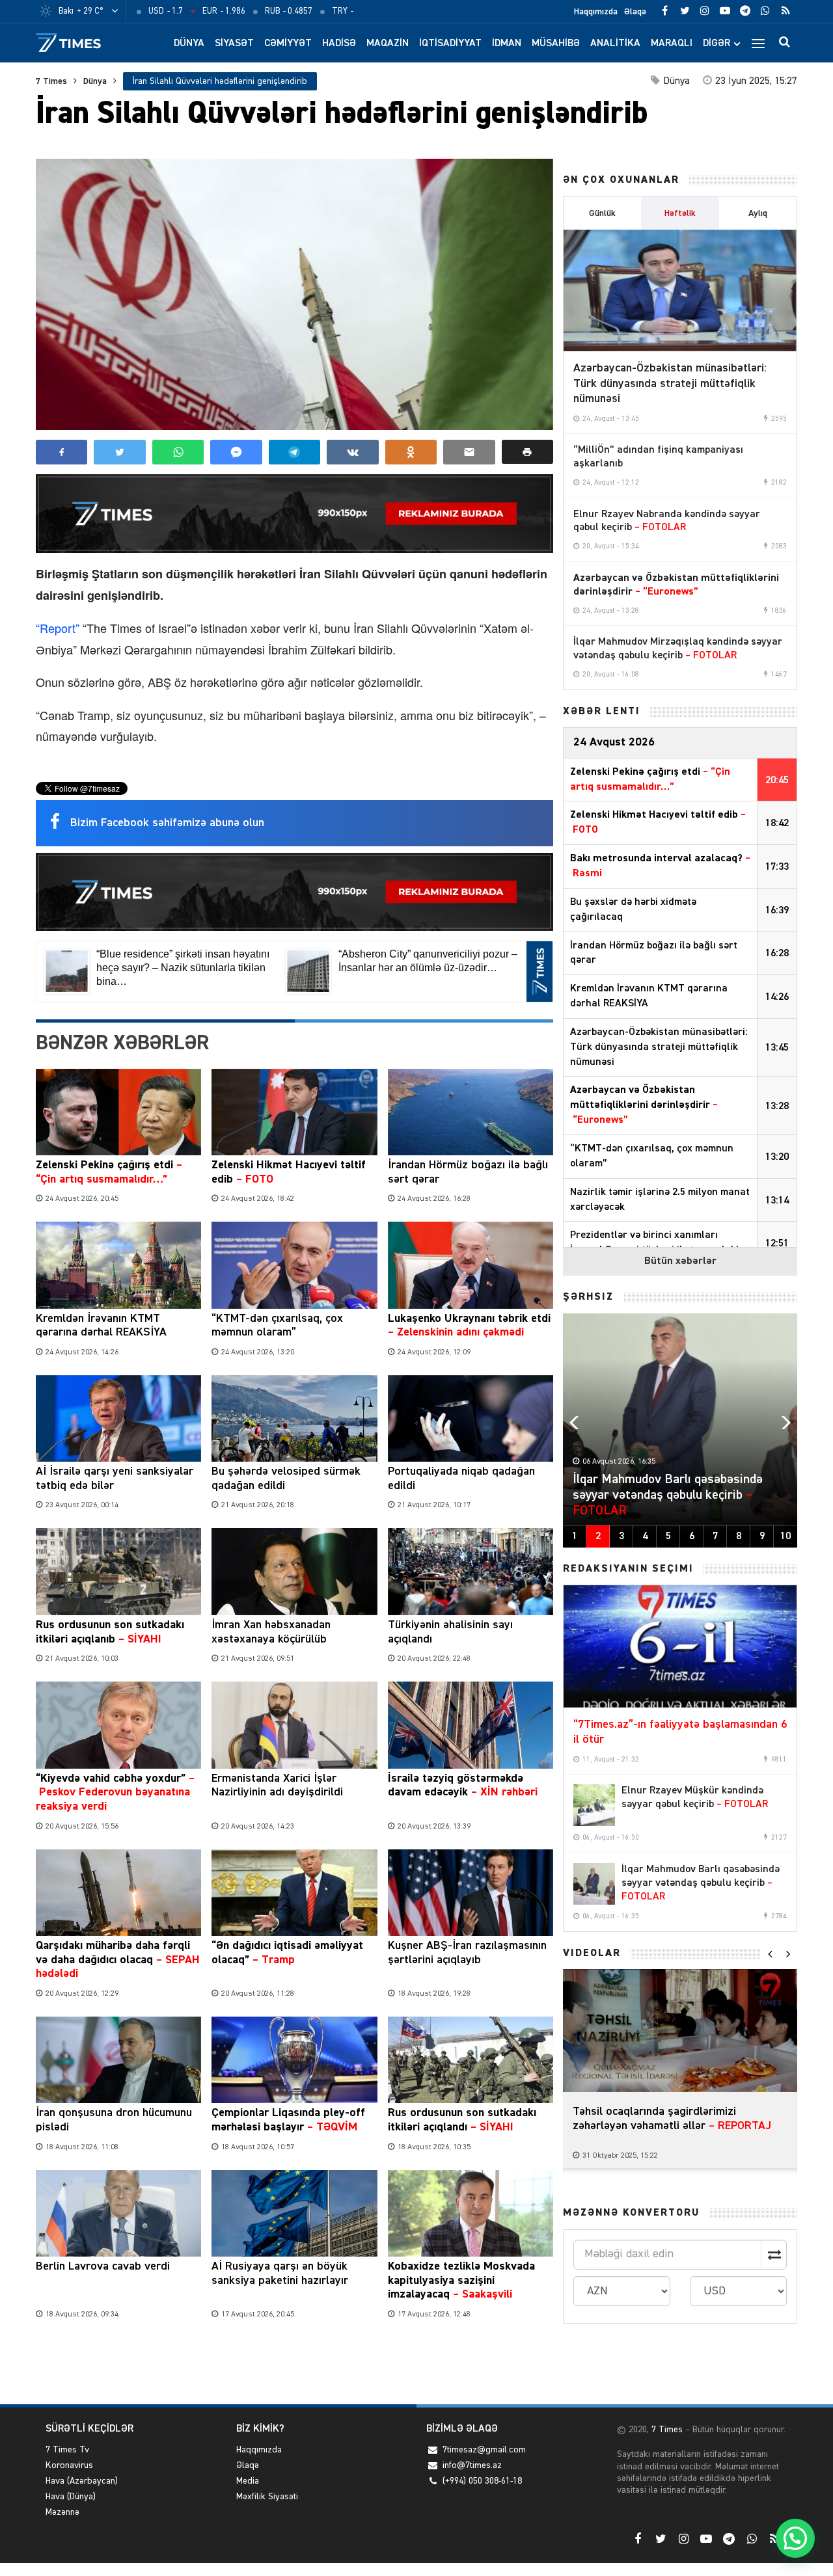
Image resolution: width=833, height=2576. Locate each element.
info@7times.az (472, 2465)
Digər (717, 44)
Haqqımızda (596, 12)
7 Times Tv (67, 2450)
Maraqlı (672, 44)
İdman (507, 44)
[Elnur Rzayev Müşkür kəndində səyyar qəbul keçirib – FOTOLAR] (594, 1805)
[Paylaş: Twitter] (119, 452)
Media (248, 2481)
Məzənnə (62, 2512)
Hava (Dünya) (71, 2497)
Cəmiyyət (288, 44)
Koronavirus (69, 2465)
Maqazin (388, 44)
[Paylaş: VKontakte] (352, 452)
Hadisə (339, 44)
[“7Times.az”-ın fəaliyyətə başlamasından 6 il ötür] (680, 1646)
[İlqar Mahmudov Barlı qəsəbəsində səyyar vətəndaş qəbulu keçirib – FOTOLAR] (594, 1884)
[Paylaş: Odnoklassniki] (411, 452)
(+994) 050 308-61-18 (482, 2481)
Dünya (189, 44)
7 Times (51, 81)
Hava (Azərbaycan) (82, 2481)
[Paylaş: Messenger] (236, 452)
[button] (527, 452)
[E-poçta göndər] (469, 452)
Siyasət (234, 44)
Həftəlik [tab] (680, 213)
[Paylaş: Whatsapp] (178, 452)
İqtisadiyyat (450, 44)
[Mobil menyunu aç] (758, 43)
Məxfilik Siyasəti (267, 2497)
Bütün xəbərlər (680, 1261)
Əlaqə (635, 12)
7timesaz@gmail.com (484, 2450)
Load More (294, 2364)
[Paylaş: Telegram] (294, 452)
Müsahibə (556, 44)
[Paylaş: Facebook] (61, 452)
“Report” (58, 628)
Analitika (615, 44)
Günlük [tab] (602, 213)
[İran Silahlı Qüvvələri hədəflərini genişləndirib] (294, 294)
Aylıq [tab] (758, 213)
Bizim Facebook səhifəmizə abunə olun (167, 823)
